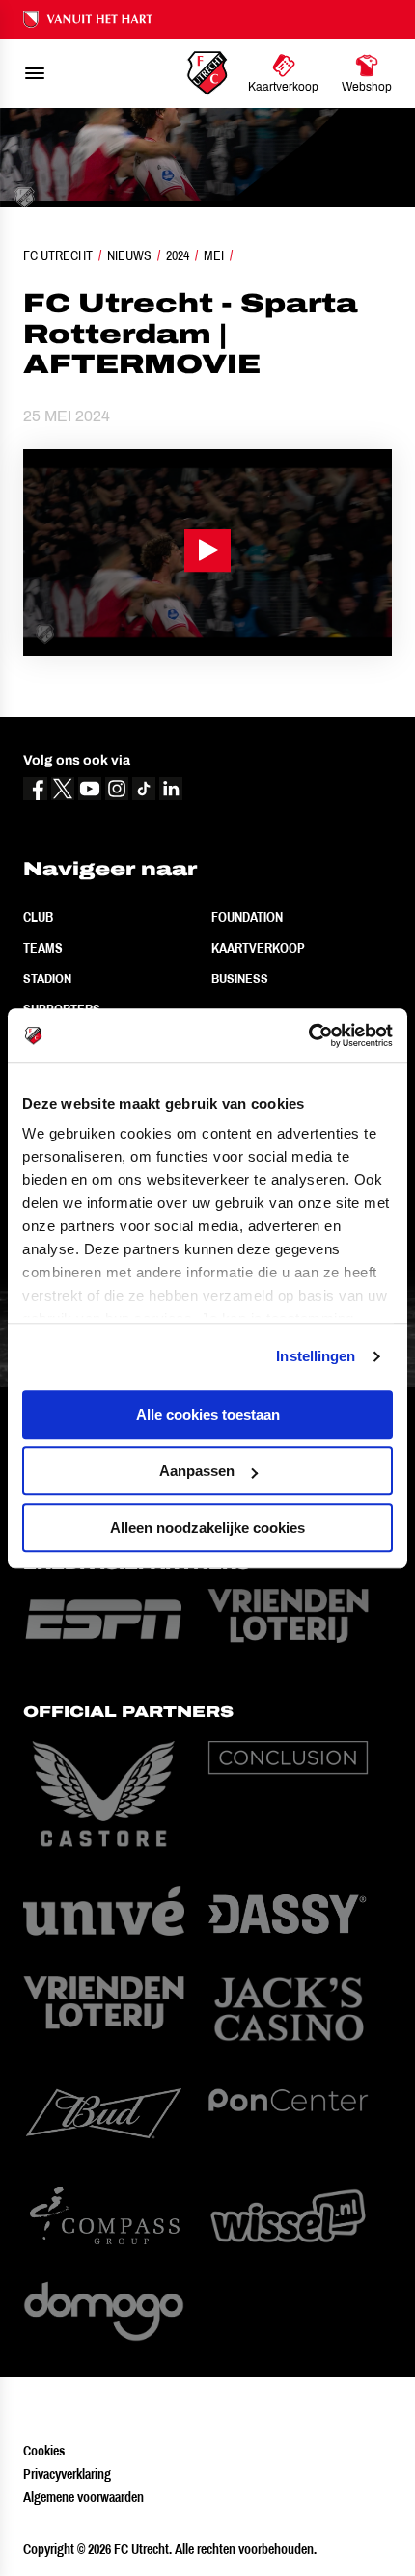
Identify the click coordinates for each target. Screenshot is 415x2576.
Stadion (47, 979)
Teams (43, 948)
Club (38, 917)
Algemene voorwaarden (83, 2497)
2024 (178, 255)
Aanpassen (197, 1471)
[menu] (35, 73)
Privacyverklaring (67, 2474)
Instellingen (316, 1356)
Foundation (247, 917)
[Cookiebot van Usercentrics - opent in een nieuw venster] (308, 1035)
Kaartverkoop (258, 948)
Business (240, 979)
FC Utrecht (58, 255)
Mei (214, 255)
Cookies (44, 2451)
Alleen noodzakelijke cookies (207, 1528)
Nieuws (129, 255)
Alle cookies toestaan (208, 1415)
